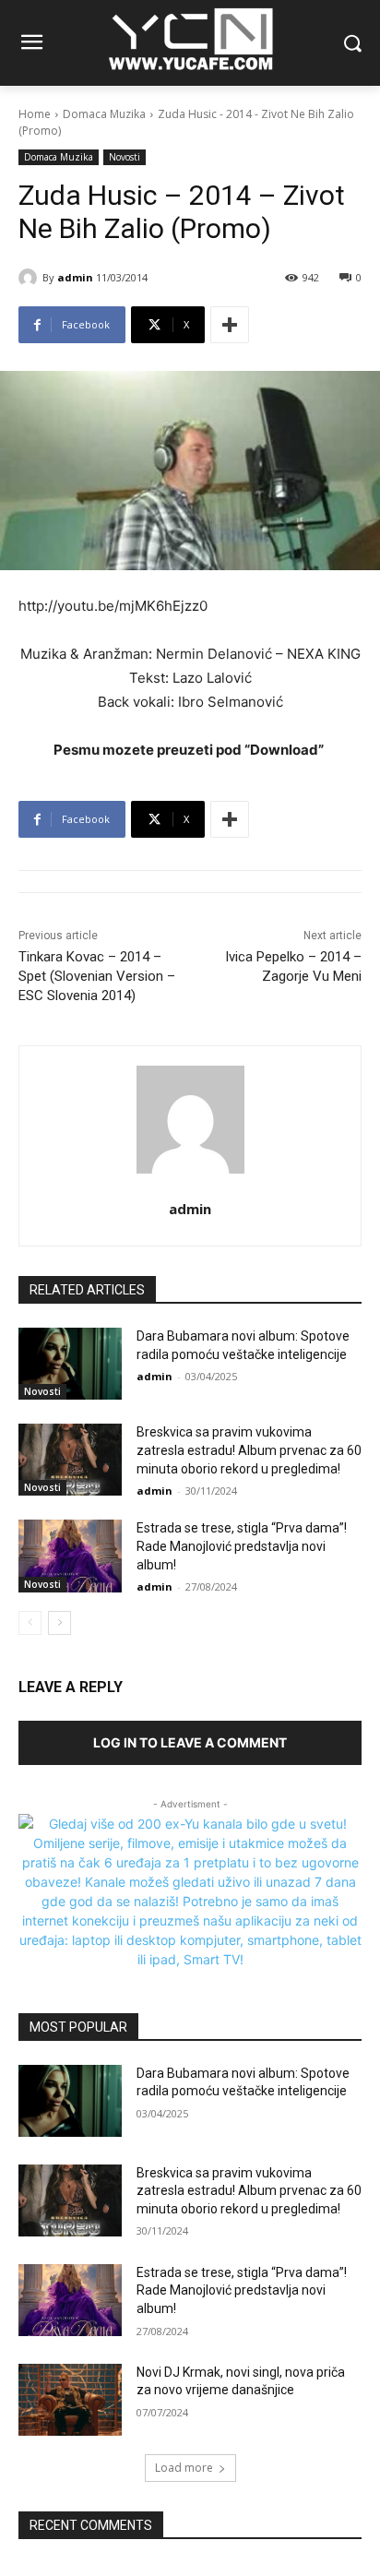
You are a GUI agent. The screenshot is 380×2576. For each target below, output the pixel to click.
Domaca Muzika (104, 114)
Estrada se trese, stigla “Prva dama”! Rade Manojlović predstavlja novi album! (242, 1546)
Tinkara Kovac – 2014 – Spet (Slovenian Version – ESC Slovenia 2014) (97, 976)
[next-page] (59, 1623)
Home (35, 114)
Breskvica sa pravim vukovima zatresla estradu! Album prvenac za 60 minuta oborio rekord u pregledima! (249, 1450)
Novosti (125, 157)
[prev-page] (30, 1623)
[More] (230, 325)
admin (75, 277)
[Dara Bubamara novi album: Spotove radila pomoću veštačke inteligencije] (70, 1364)
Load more (184, 2468)
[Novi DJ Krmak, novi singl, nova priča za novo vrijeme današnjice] (70, 2400)
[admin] (30, 278)
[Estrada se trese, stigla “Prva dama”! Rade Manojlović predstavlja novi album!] (70, 1556)
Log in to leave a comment (190, 1742)
